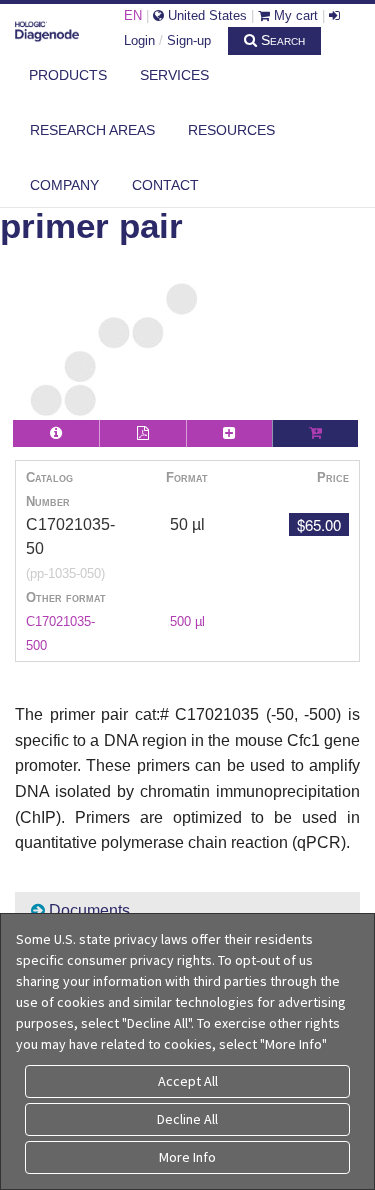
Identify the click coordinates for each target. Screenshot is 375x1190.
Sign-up (189, 40)
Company (64, 185)
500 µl (187, 621)
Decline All (187, 1119)
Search (281, 40)
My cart (294, 15)
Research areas (92, 130)
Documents (87, 910)
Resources (231, 130)
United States (205, 15)
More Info (187, 1157)
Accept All (188, 1081)
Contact (165, 185)
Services (174, 75)
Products (68, 75)
